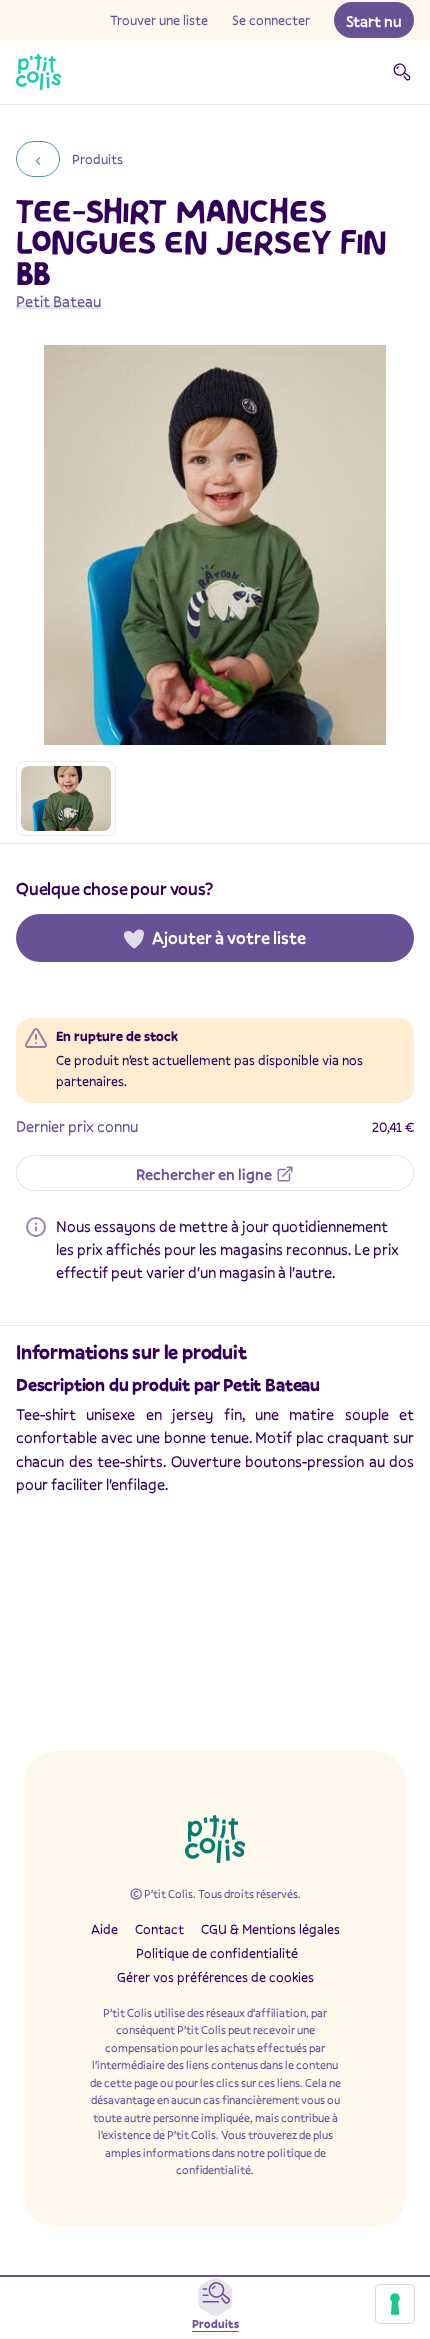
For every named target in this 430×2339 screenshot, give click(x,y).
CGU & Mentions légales (270, 1929)
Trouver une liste (159, 20)
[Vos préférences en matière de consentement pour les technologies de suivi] (395, 2304)
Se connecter (271, 20)
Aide (104, 1929)
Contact (159, 1929)
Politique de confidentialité (217, 1953)
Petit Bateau (58, 301)
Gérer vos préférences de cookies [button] (215, 1977)
